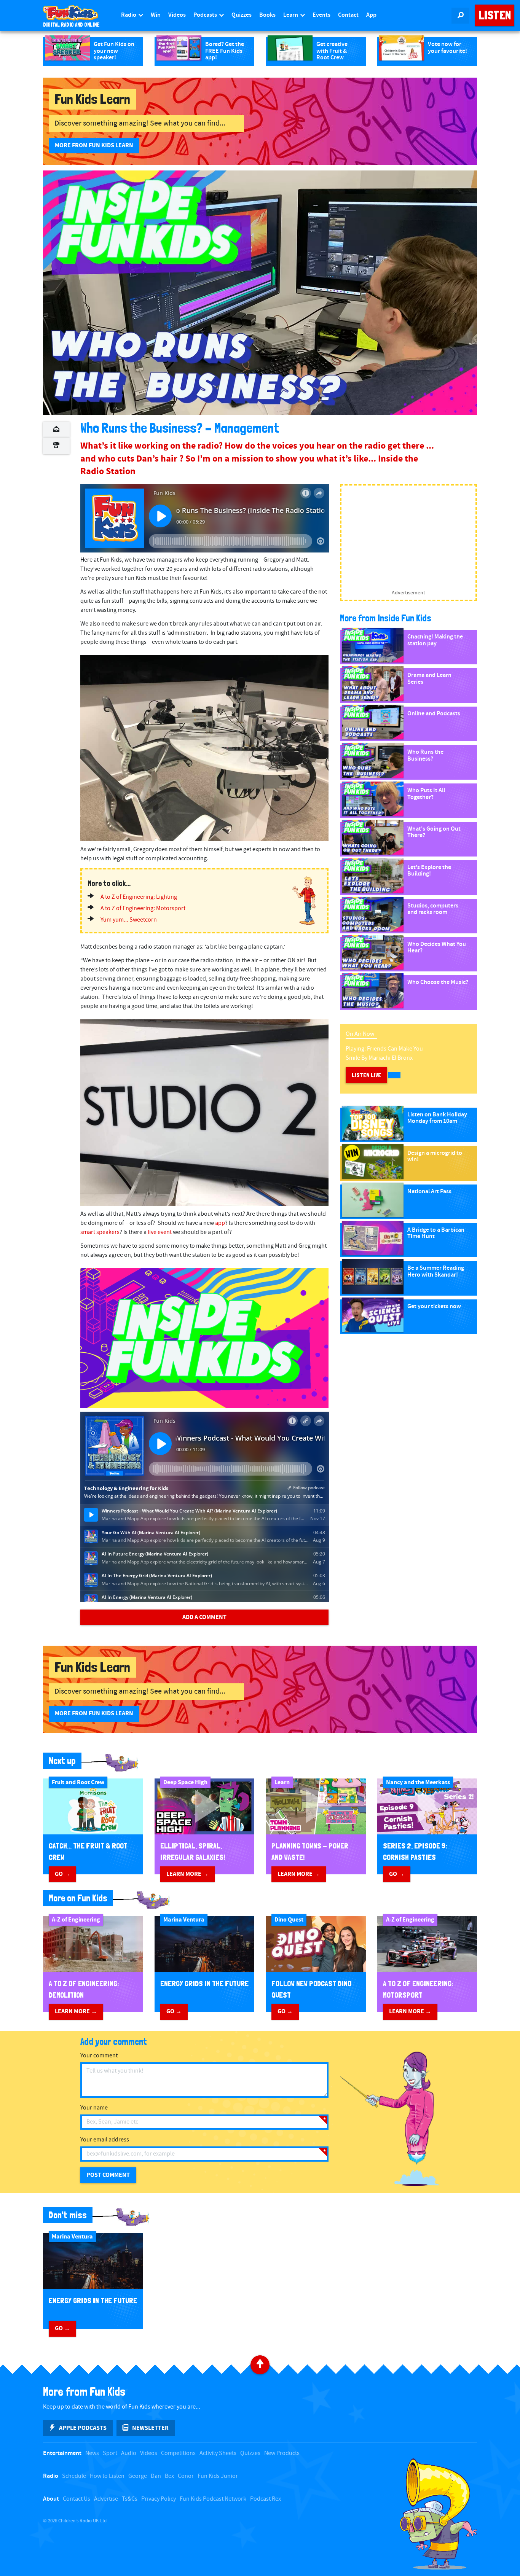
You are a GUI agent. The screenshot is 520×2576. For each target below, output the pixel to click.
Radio (129, 15)
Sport (110, 2453)
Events (321, 15)
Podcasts (206, 15)
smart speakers (100, 1232)
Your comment (99, 2056)
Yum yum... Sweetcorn (129, 920)
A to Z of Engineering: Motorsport (143, 908)
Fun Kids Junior (218, 2476)
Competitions (178, 2453)
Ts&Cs (130, 2499)
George (138, 2476)
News (92, 2453)
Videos (177, 15)
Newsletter (150, 2428)
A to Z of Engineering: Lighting (139, 897)
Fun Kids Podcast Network (213, 2499)
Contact (348, 15)
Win (156, 15)
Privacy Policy (159, 2499)
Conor (186, 2476)
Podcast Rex (266, 2499)
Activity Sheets (218, 2453)
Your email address (105, 2140)
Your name (94, 2108)
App (371, 15)
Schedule (74, 2476)
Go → (62, 1874)
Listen (495, 15)
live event (160, 1232)
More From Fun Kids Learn (94, 145)
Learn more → (187, 1874)
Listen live (366, 1075)
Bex (169, 2476)
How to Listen (107, 2476)
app (220, 1223)
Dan (156, 2476)
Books (267, 15)
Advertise (106, 2499)
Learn (291, 15)
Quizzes (242, 15)
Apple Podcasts (83, 2428)
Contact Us (77, 2499)
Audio (129, 2453)
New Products (282, 2453)
